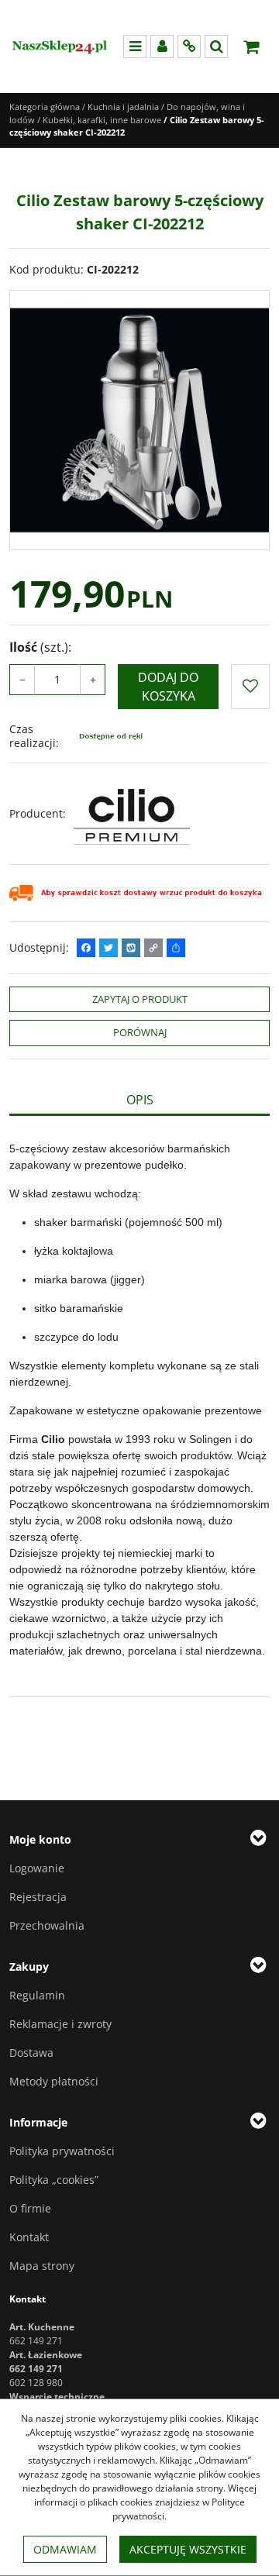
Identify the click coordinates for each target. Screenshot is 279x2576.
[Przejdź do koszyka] (251, 46)
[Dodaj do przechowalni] (250, 687)
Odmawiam (65, 2549)
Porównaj (140, 1032)
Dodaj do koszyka (168, 687)
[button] (139, 1100)
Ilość (40, 647)
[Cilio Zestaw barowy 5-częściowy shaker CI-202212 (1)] (139, 420)
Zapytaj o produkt (140, 999)
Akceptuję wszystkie (188, 2549)
